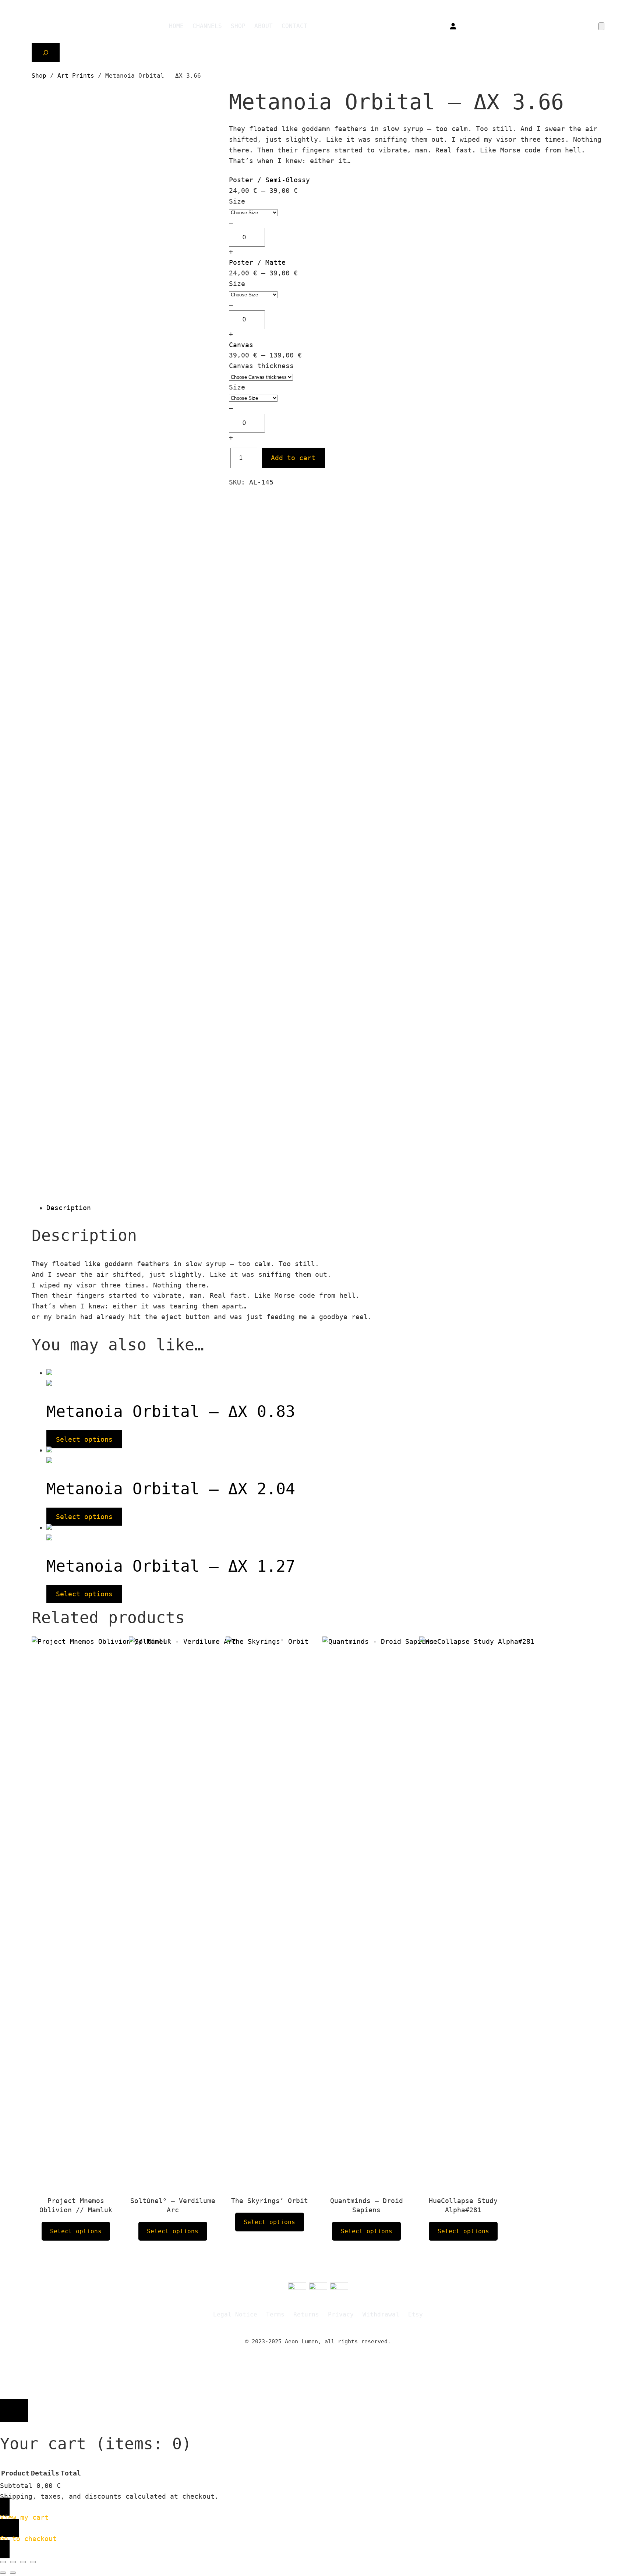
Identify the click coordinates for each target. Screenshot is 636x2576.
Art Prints (76, 76)
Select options (84, 1439)
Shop (39, 76)
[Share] (23, 2562)
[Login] (453, 26)
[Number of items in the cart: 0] (601, 26)
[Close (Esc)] (33, 2562)
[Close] (14, 2411)
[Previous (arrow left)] (3, 2573)
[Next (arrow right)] (13, 2573)
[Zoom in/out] (3, 2562)
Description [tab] (69, 1208)
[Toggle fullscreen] (13, 2562)
